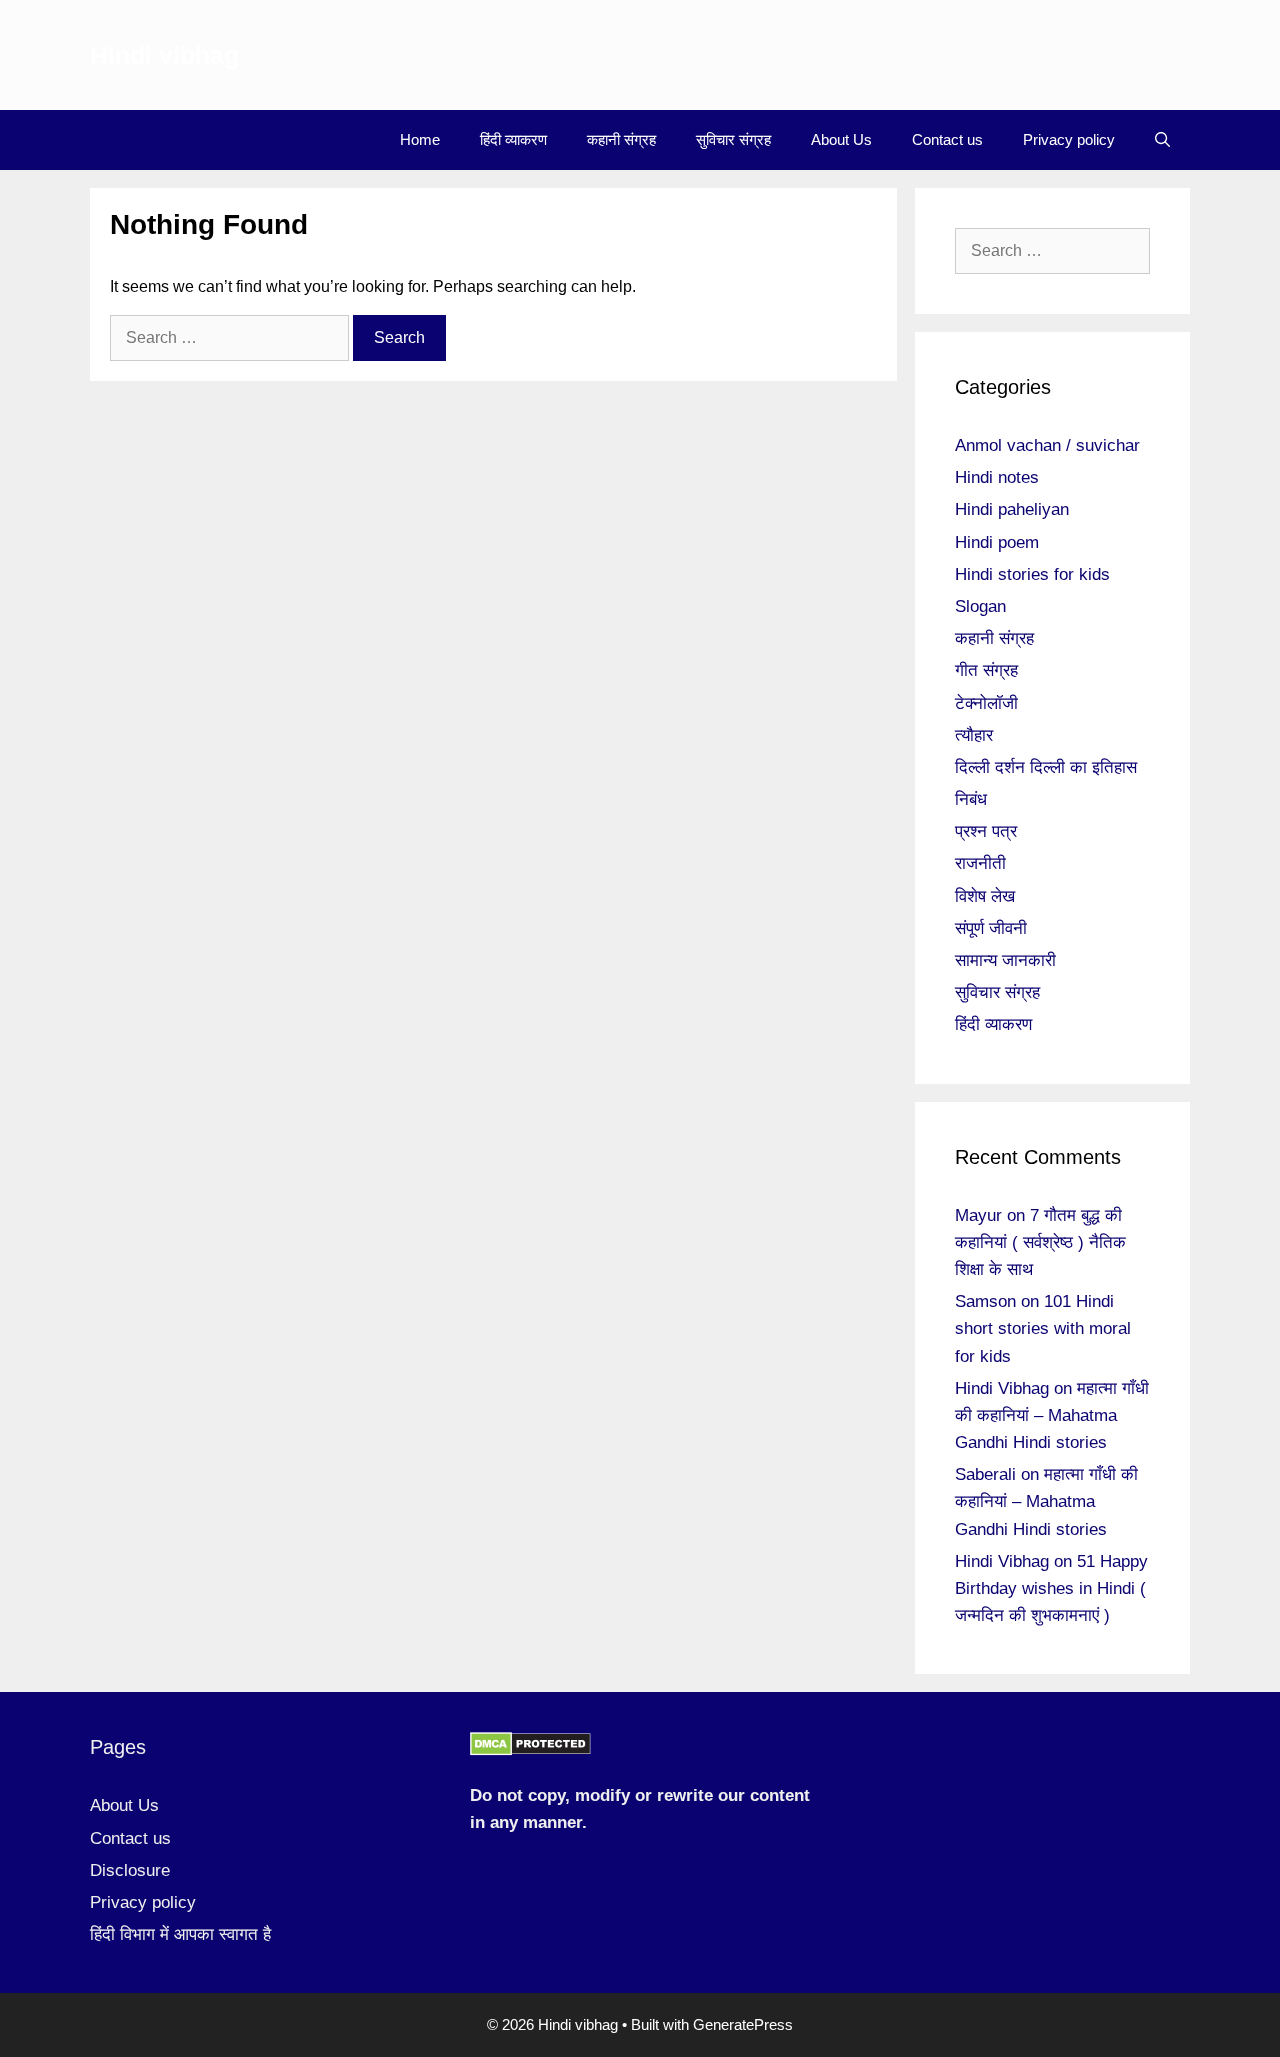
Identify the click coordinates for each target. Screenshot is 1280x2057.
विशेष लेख (985, 896)
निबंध (971, 799)
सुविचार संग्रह (733, 139)
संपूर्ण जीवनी (991, 928)
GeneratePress (743, 2024)
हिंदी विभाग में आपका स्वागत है (180, 1934)
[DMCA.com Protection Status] (530, 1750)
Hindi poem (997, 542)
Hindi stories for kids (1032, 574)
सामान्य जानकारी (1005, 960)
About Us (841, 139)
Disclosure (130, 1870)
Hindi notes (997, 477)
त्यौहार (974, 735)
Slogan (980, 606)
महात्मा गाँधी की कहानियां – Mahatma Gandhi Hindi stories (1052, 1415)
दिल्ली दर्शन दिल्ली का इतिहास (1046, 767)
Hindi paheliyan (1012, 509)
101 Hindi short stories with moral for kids (1043, 1328)
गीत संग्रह (986, 670)
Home (420, 139)
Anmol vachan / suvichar (1047, 445)
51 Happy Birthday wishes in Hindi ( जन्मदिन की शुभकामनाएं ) (1051, 1588)
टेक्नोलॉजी (986, 703)
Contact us (947, 139)
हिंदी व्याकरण (513, 139)
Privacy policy (1069, 139)
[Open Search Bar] (1162, 140)
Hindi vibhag (164, 55)
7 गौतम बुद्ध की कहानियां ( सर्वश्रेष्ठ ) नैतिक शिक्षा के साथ (1040, 1242)
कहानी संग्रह (621, 139)
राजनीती (980, 863)
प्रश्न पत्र (986, 831)
